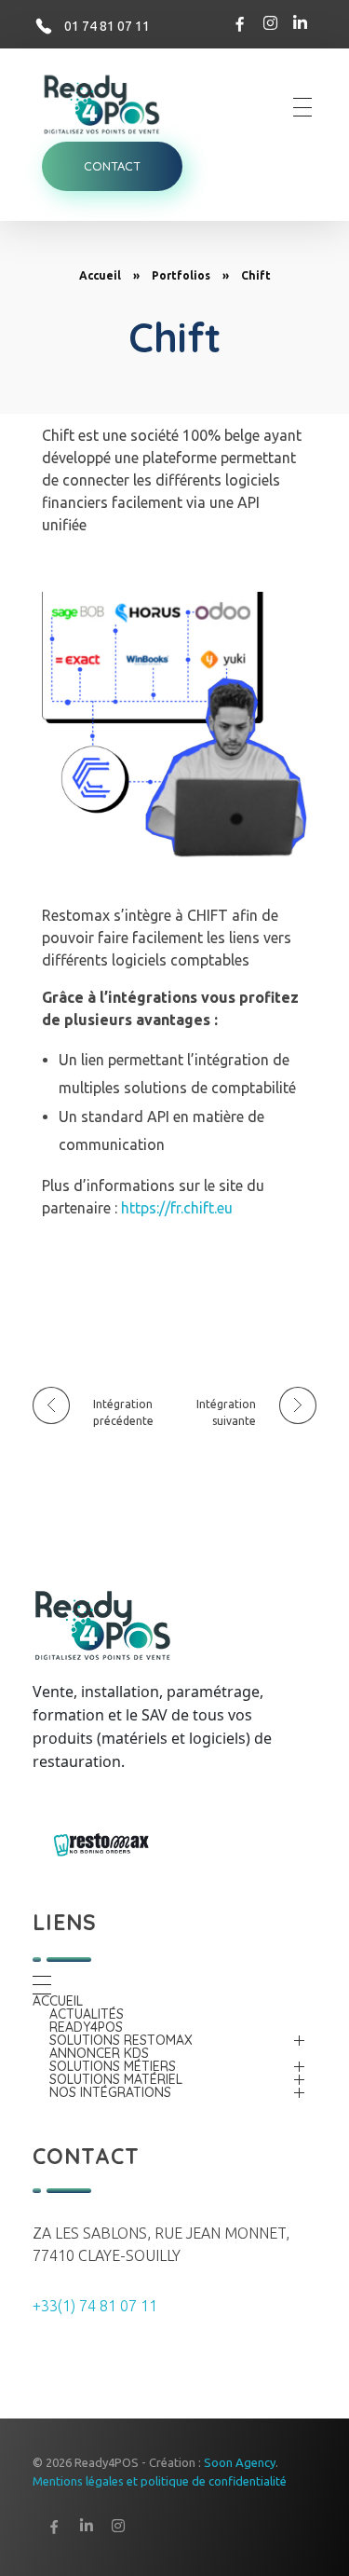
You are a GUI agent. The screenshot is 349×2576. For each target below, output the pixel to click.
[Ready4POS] (112, 104)
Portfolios (181, 275)
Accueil (100, 275)
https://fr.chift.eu (177, 1208)
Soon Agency (240, 2462)
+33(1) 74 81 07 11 (95, 2306)
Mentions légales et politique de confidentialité (160, 2481)
